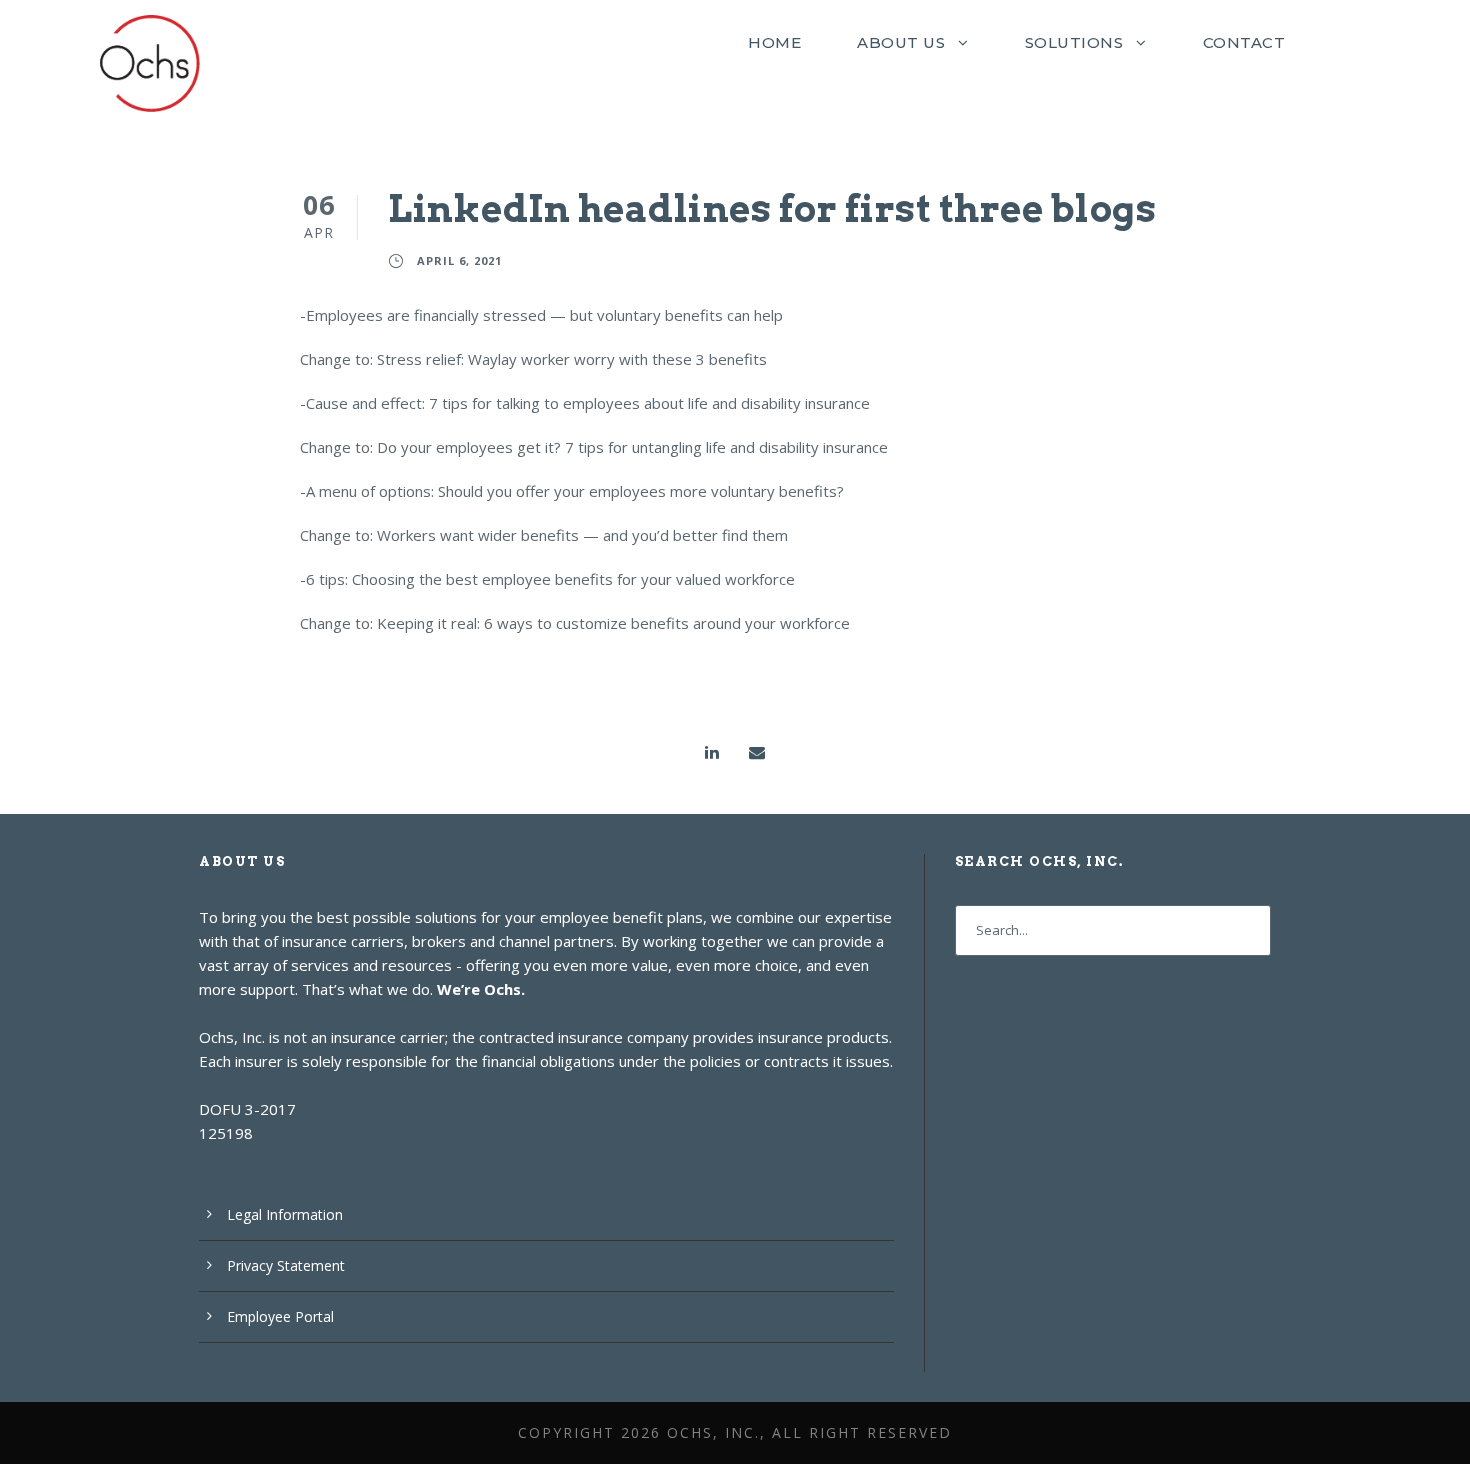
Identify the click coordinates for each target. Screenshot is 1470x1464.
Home (774, 42)
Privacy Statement (286, 1265)
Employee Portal (280, 1316)
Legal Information (285, 1214)
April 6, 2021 (459, 260)
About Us (901, 42)
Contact (1244, 42)
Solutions (1074, 42)
